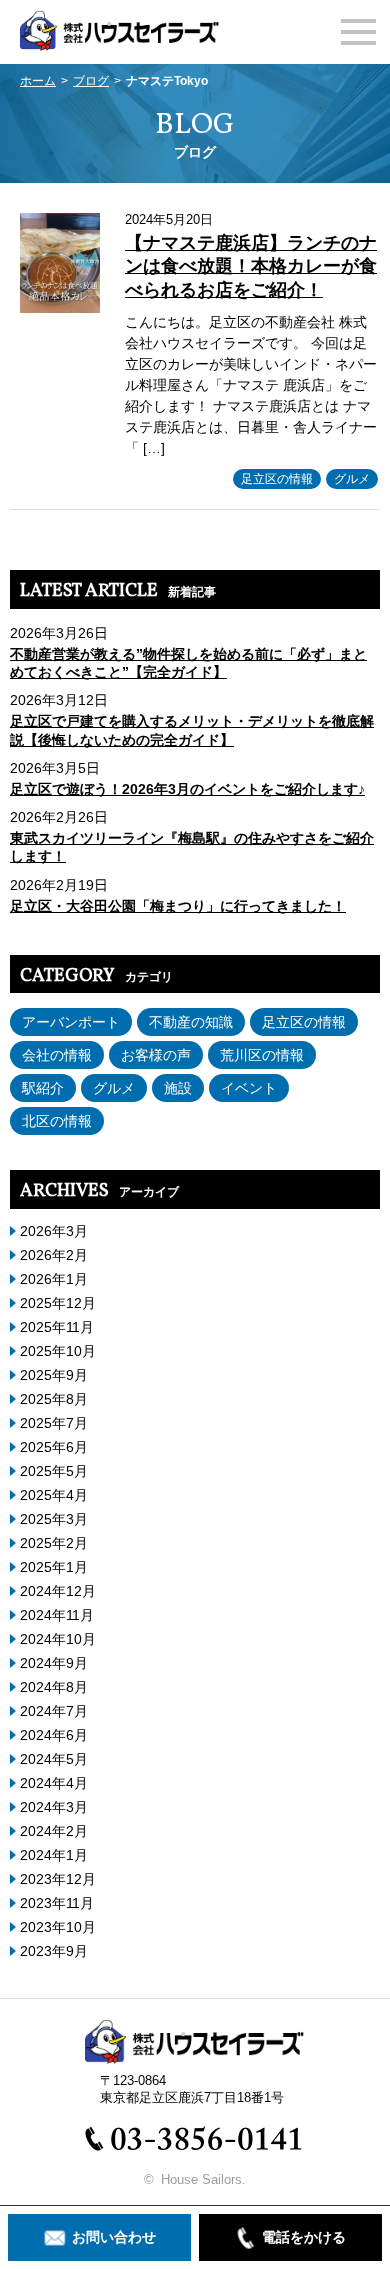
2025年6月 (54, 1447)
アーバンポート (71, 1022)
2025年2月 (54, 1543)
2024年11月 (57, 1615)
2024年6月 (54, 1735)
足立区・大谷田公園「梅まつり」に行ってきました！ (178, 906)
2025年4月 (54, 1495)
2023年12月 (58, 1879)
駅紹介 (43, 1088)
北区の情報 (57, 1121)
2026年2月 (54, 1255)
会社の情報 (57, 1055)
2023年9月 (54, 1951)
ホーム (38, 81)
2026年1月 (54, 1279)
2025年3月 (54, 1519)
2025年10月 (58, 1351)
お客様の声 (156, 1055)
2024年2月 (54, 1831)
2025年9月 (54, 1375)
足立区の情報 (277, 479)
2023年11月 (57, 1903)
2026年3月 (54, 1231)
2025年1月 (54, 1567)
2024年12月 (58, 1591)
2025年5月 (54, 1471)
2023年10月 (58, 1927)
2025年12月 (58, 1303)
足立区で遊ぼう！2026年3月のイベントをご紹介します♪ (187, 789)
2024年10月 (58, 1639)
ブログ (91, 81)
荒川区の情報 (262, 1055)
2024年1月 (54, 1855)
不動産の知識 (191, 1022)
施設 (178, 1088)
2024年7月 (54, 1711)
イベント (249, 1088)
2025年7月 (54, 1423)
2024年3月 (54, 1807)
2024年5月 (54, 1759)
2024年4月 (54, 1783)
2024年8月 (54, 1687)
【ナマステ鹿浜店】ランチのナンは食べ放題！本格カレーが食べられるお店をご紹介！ (251, 266)
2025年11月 (57, 1327)
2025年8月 (54, 1399)
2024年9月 (54, 1663)
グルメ (352, 479)
